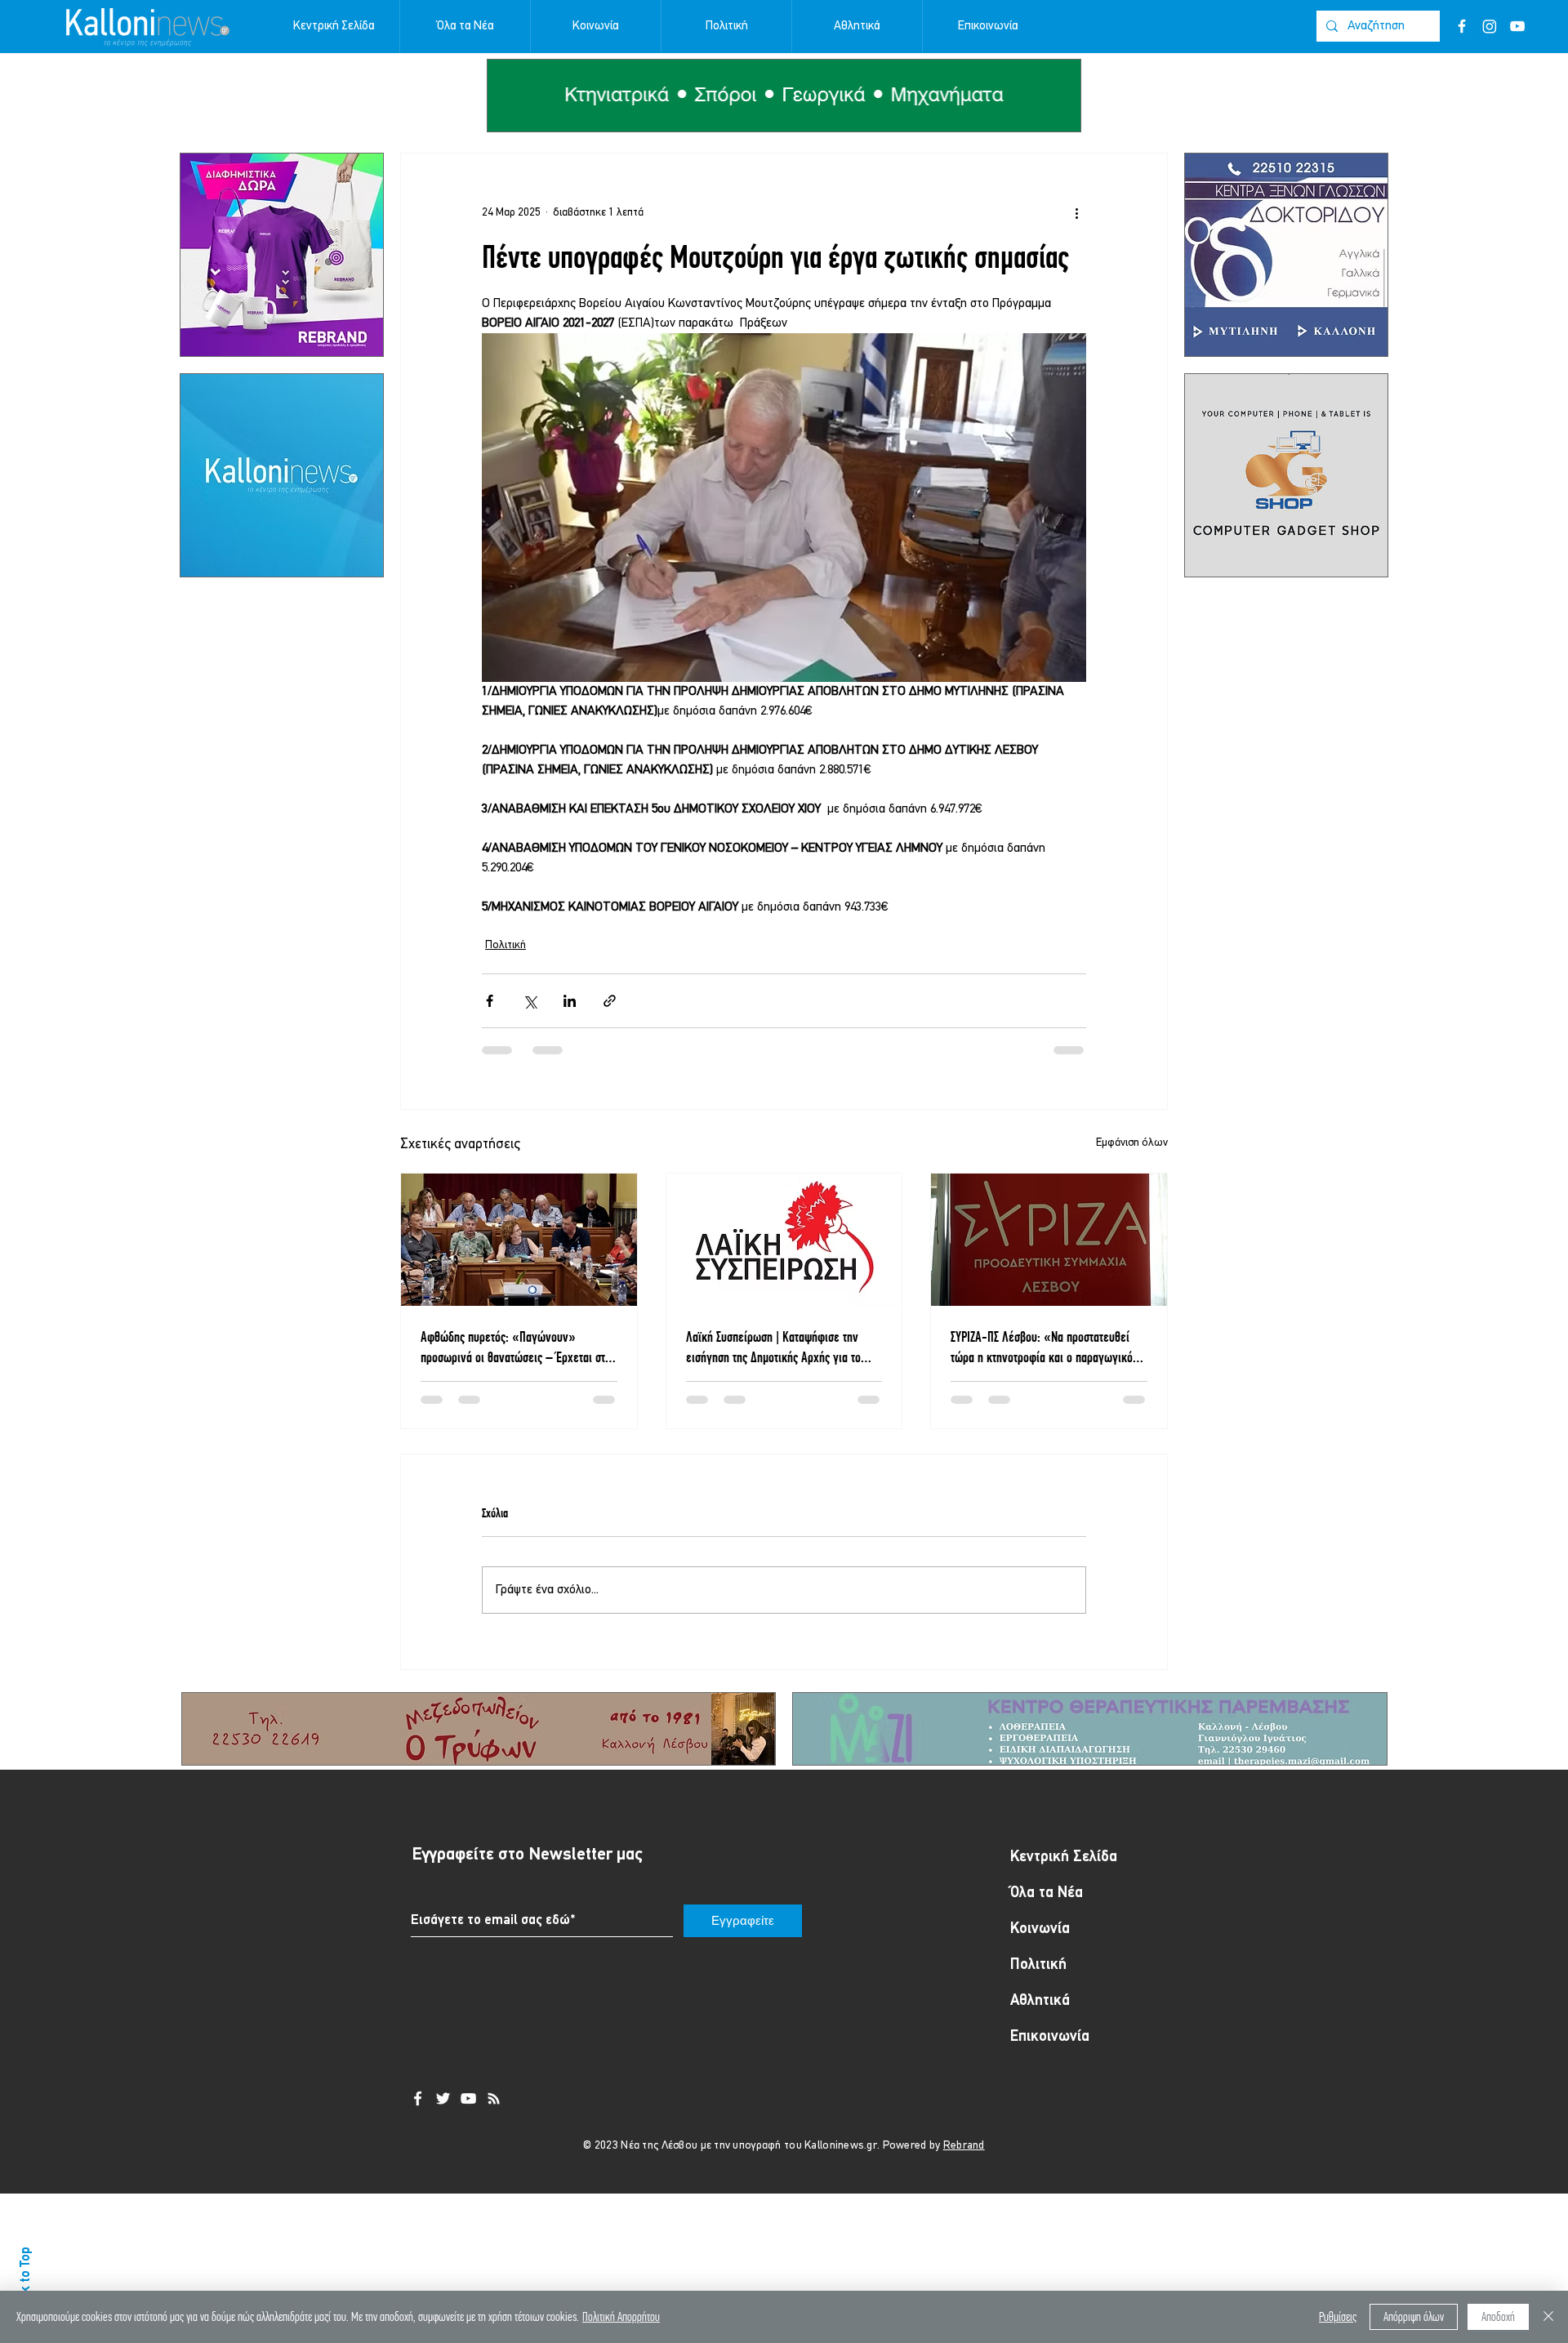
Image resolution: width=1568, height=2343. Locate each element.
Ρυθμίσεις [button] (1338, 2316)
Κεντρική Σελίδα (1064, 1872)
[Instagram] (1490, 26)
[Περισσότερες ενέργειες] (1076, 212)
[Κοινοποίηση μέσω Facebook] (490, 1001)
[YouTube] (1517, 26)
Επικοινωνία (1050, 2052)
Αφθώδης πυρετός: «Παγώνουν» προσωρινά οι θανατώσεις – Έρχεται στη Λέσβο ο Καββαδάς (516, 1347)
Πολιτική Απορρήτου (621, 2316)
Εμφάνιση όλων (1132, 1143)
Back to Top (26, 2280)
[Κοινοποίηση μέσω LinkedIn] (570, 1001)
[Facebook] (1462, 26)
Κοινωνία (1040, 1944)
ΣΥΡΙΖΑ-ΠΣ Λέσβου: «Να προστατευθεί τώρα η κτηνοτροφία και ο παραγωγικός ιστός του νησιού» (1044, 1347)
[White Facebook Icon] (418, 2113)
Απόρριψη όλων (1414, 2316)
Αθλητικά (1040, 2016)
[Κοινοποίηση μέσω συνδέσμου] (610, 1001)
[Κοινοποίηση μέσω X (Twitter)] (530, 1001)
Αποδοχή (1498, 2316)
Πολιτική (506, 945)
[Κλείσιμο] (1548, 2317)
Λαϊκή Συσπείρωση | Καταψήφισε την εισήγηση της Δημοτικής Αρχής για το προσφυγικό (773, 1347)
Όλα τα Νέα (1047, 1908)
